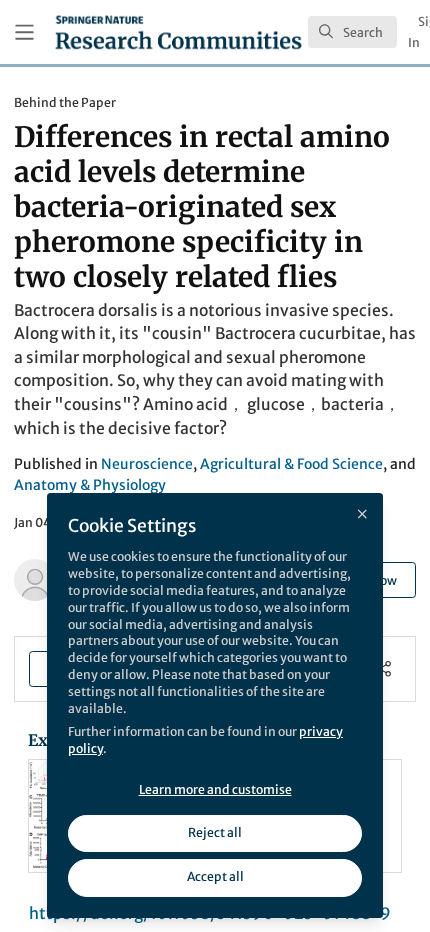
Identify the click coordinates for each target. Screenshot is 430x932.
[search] (352, 32)
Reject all (215, 832)
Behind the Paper (65, 102)
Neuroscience (147, 464)
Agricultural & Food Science (291, 464)
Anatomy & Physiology (90, 485)
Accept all (215, 876)
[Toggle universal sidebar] (24, 32)
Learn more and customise (215, 789)
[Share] (383, 668)
